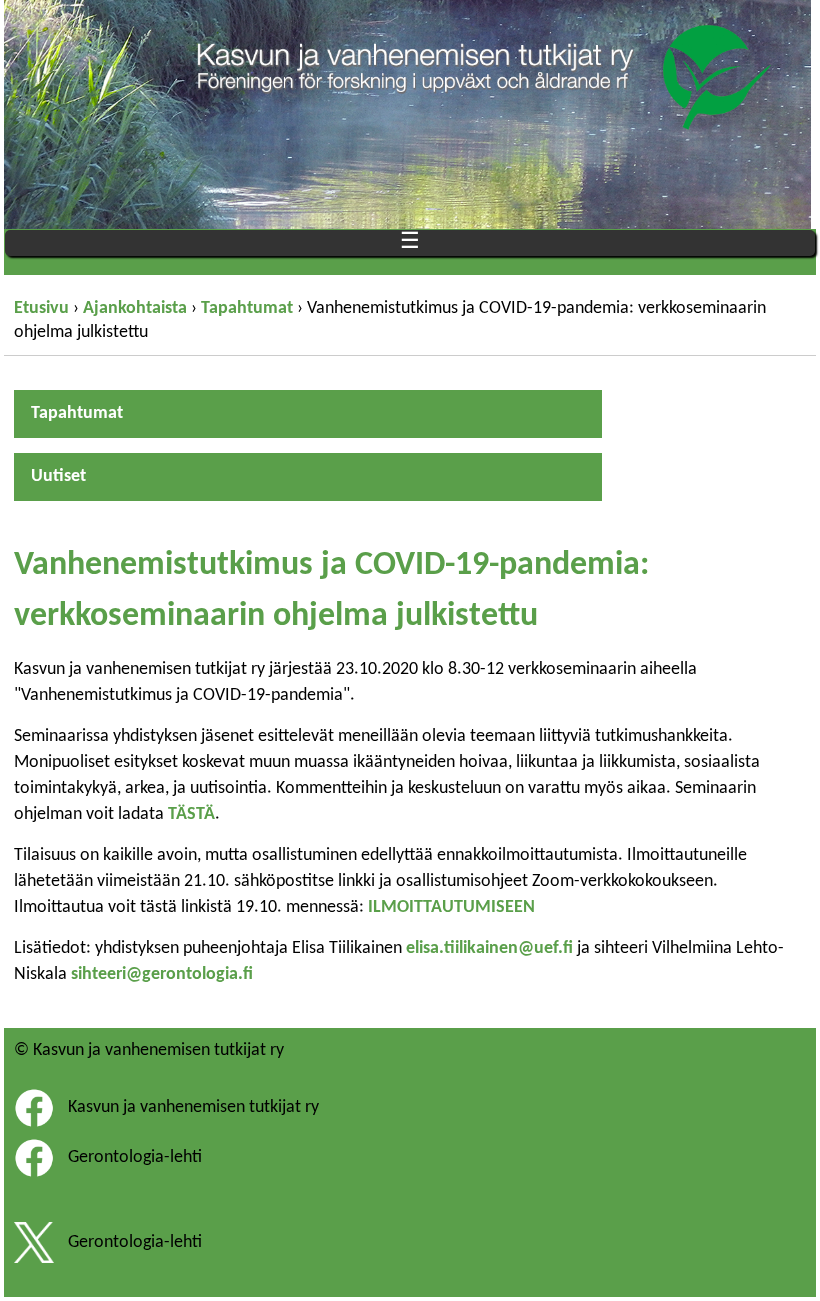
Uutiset (58, 476)
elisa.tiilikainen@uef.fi (489, 948)
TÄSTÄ (191, 814)
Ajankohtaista (135, 308)
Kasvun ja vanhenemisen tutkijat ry (193, 1107)
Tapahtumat (247, 308)
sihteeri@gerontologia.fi (162, 974)
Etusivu (41, 308)
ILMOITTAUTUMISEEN (451, 907)
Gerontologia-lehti (135, 1157)
